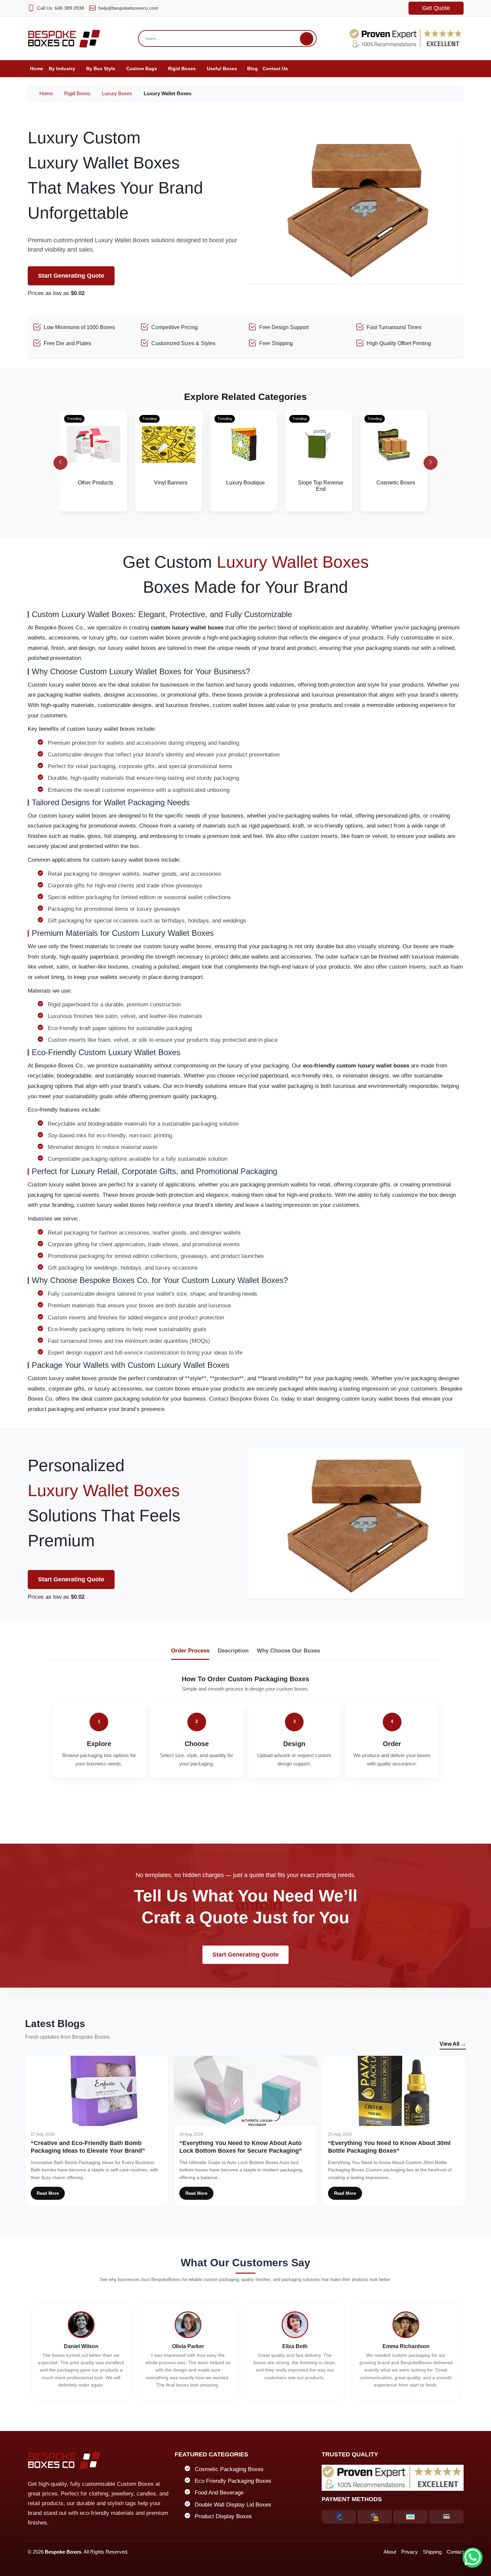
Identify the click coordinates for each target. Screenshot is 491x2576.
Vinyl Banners (171, 483)
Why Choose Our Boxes (288, 1651)
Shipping (432, 2552)
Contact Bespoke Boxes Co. (244, 1399)
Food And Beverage (219, 2493)
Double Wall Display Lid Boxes (233, 2505)
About (390, 2552)
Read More (48, 2193)
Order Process (190, 1651)
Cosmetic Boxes (396, 483)
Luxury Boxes (117, 93)
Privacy (410, 2552)
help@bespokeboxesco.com (128, 8)
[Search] (307, 39)
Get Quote (436, 8)
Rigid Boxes (77, 93)
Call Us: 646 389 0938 (61, 8)
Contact (455, 2552)
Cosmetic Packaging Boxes (229, 2469)
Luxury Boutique (246, 483)
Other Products (96, 483)
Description (233, 1651)
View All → (453, 2044)
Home (45, 93)
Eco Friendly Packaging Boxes (233, 2481)
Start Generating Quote (71, 276)
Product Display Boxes (223, 2516)
